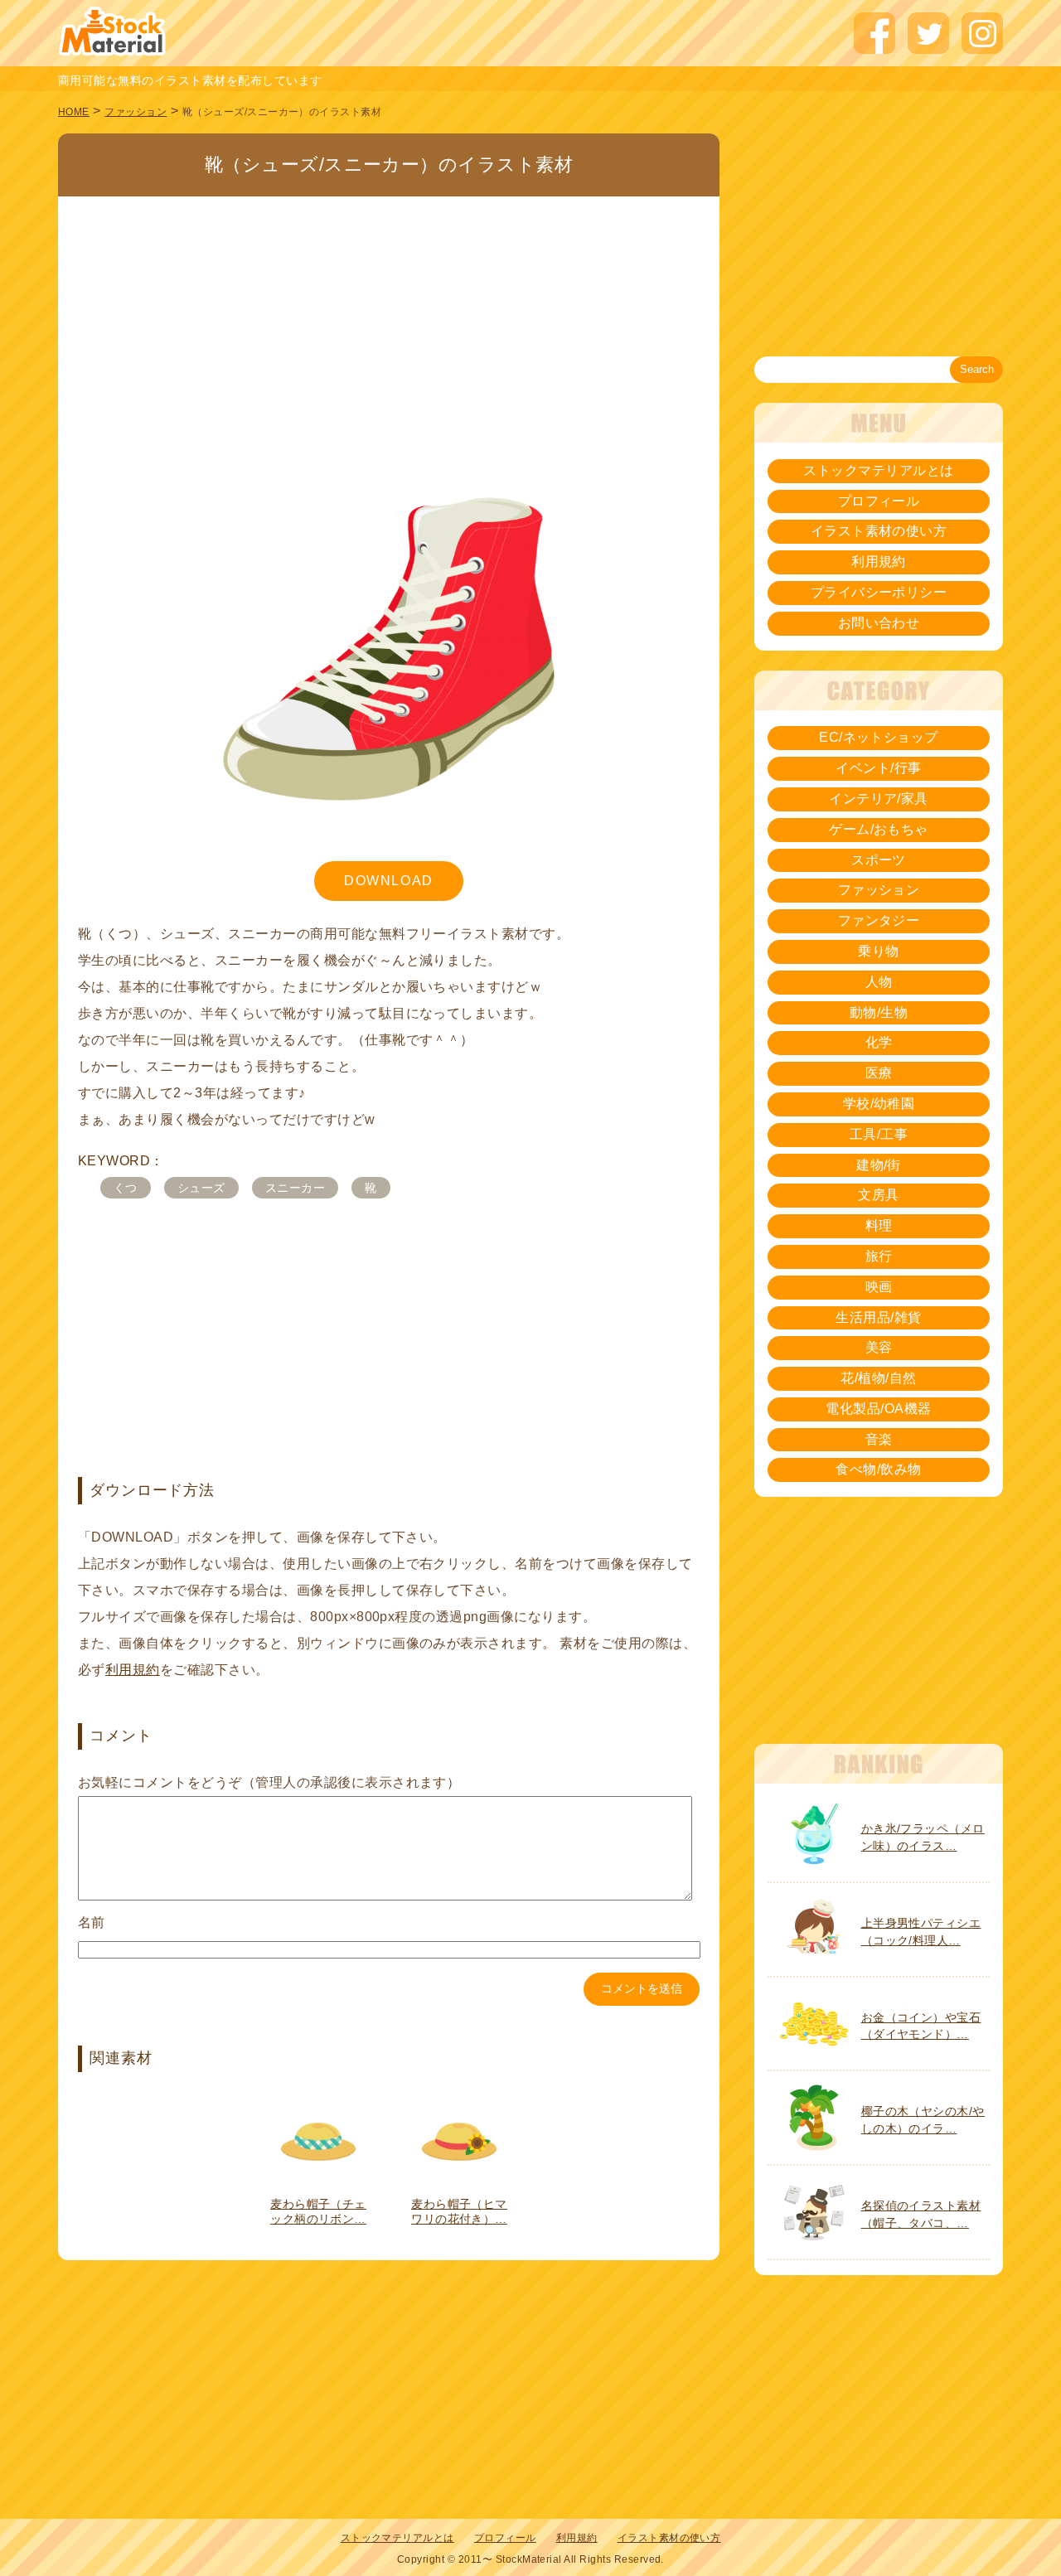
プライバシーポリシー (879, 592)
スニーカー (295, 1188)
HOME (74, 112)
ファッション (136, 112)
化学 (879, 1042)
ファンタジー (879, 920)
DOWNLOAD (389, 881)
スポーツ (879, 860)
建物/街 (879, 1165)
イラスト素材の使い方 (879, 531)
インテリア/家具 (879, 799)
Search (977, 369)
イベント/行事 (878, 768)
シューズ (201, 1188)
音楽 (879, 1439)
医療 (879, 1073)
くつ (126, 1188)
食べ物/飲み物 (878, 1469)
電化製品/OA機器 (878, 1409)
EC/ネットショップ (879, 737)
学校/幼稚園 (879, 1104)
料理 (879, 1225)
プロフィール (879, 501)
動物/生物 (879, 1012)
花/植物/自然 (878, 1378)
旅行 (879, 1256)
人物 (879, 982)
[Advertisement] (389, 319)
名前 (92, 1922)
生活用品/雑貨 (878, 1317)
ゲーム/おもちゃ (879, 829)
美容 (879, 1347)
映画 (879, 1287)
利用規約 (133, 1670)
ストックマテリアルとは (878, 470)
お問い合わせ (879, 623)
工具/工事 (879, 1134)
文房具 (878, 1195)
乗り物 (878, 951)
